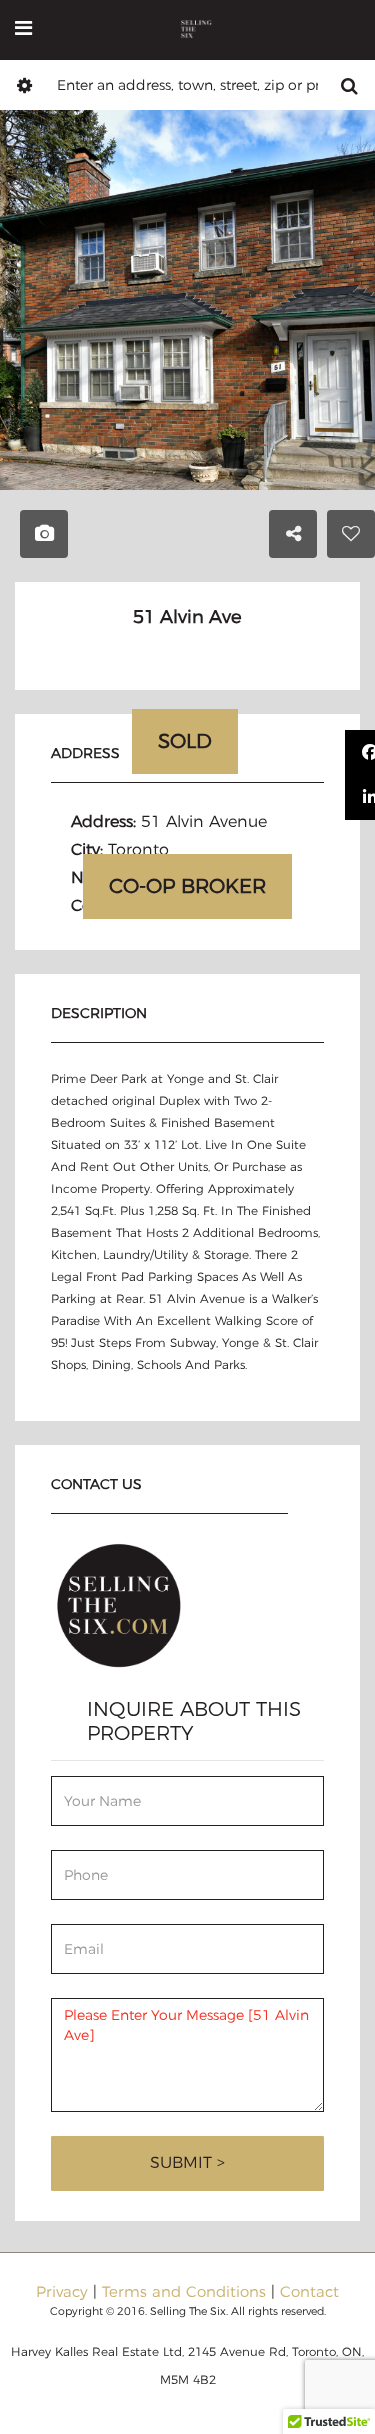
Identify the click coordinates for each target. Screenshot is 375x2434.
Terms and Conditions (184, 2291)
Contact (309, 2291)
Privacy (62, 2291)
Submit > (187, 2162)
